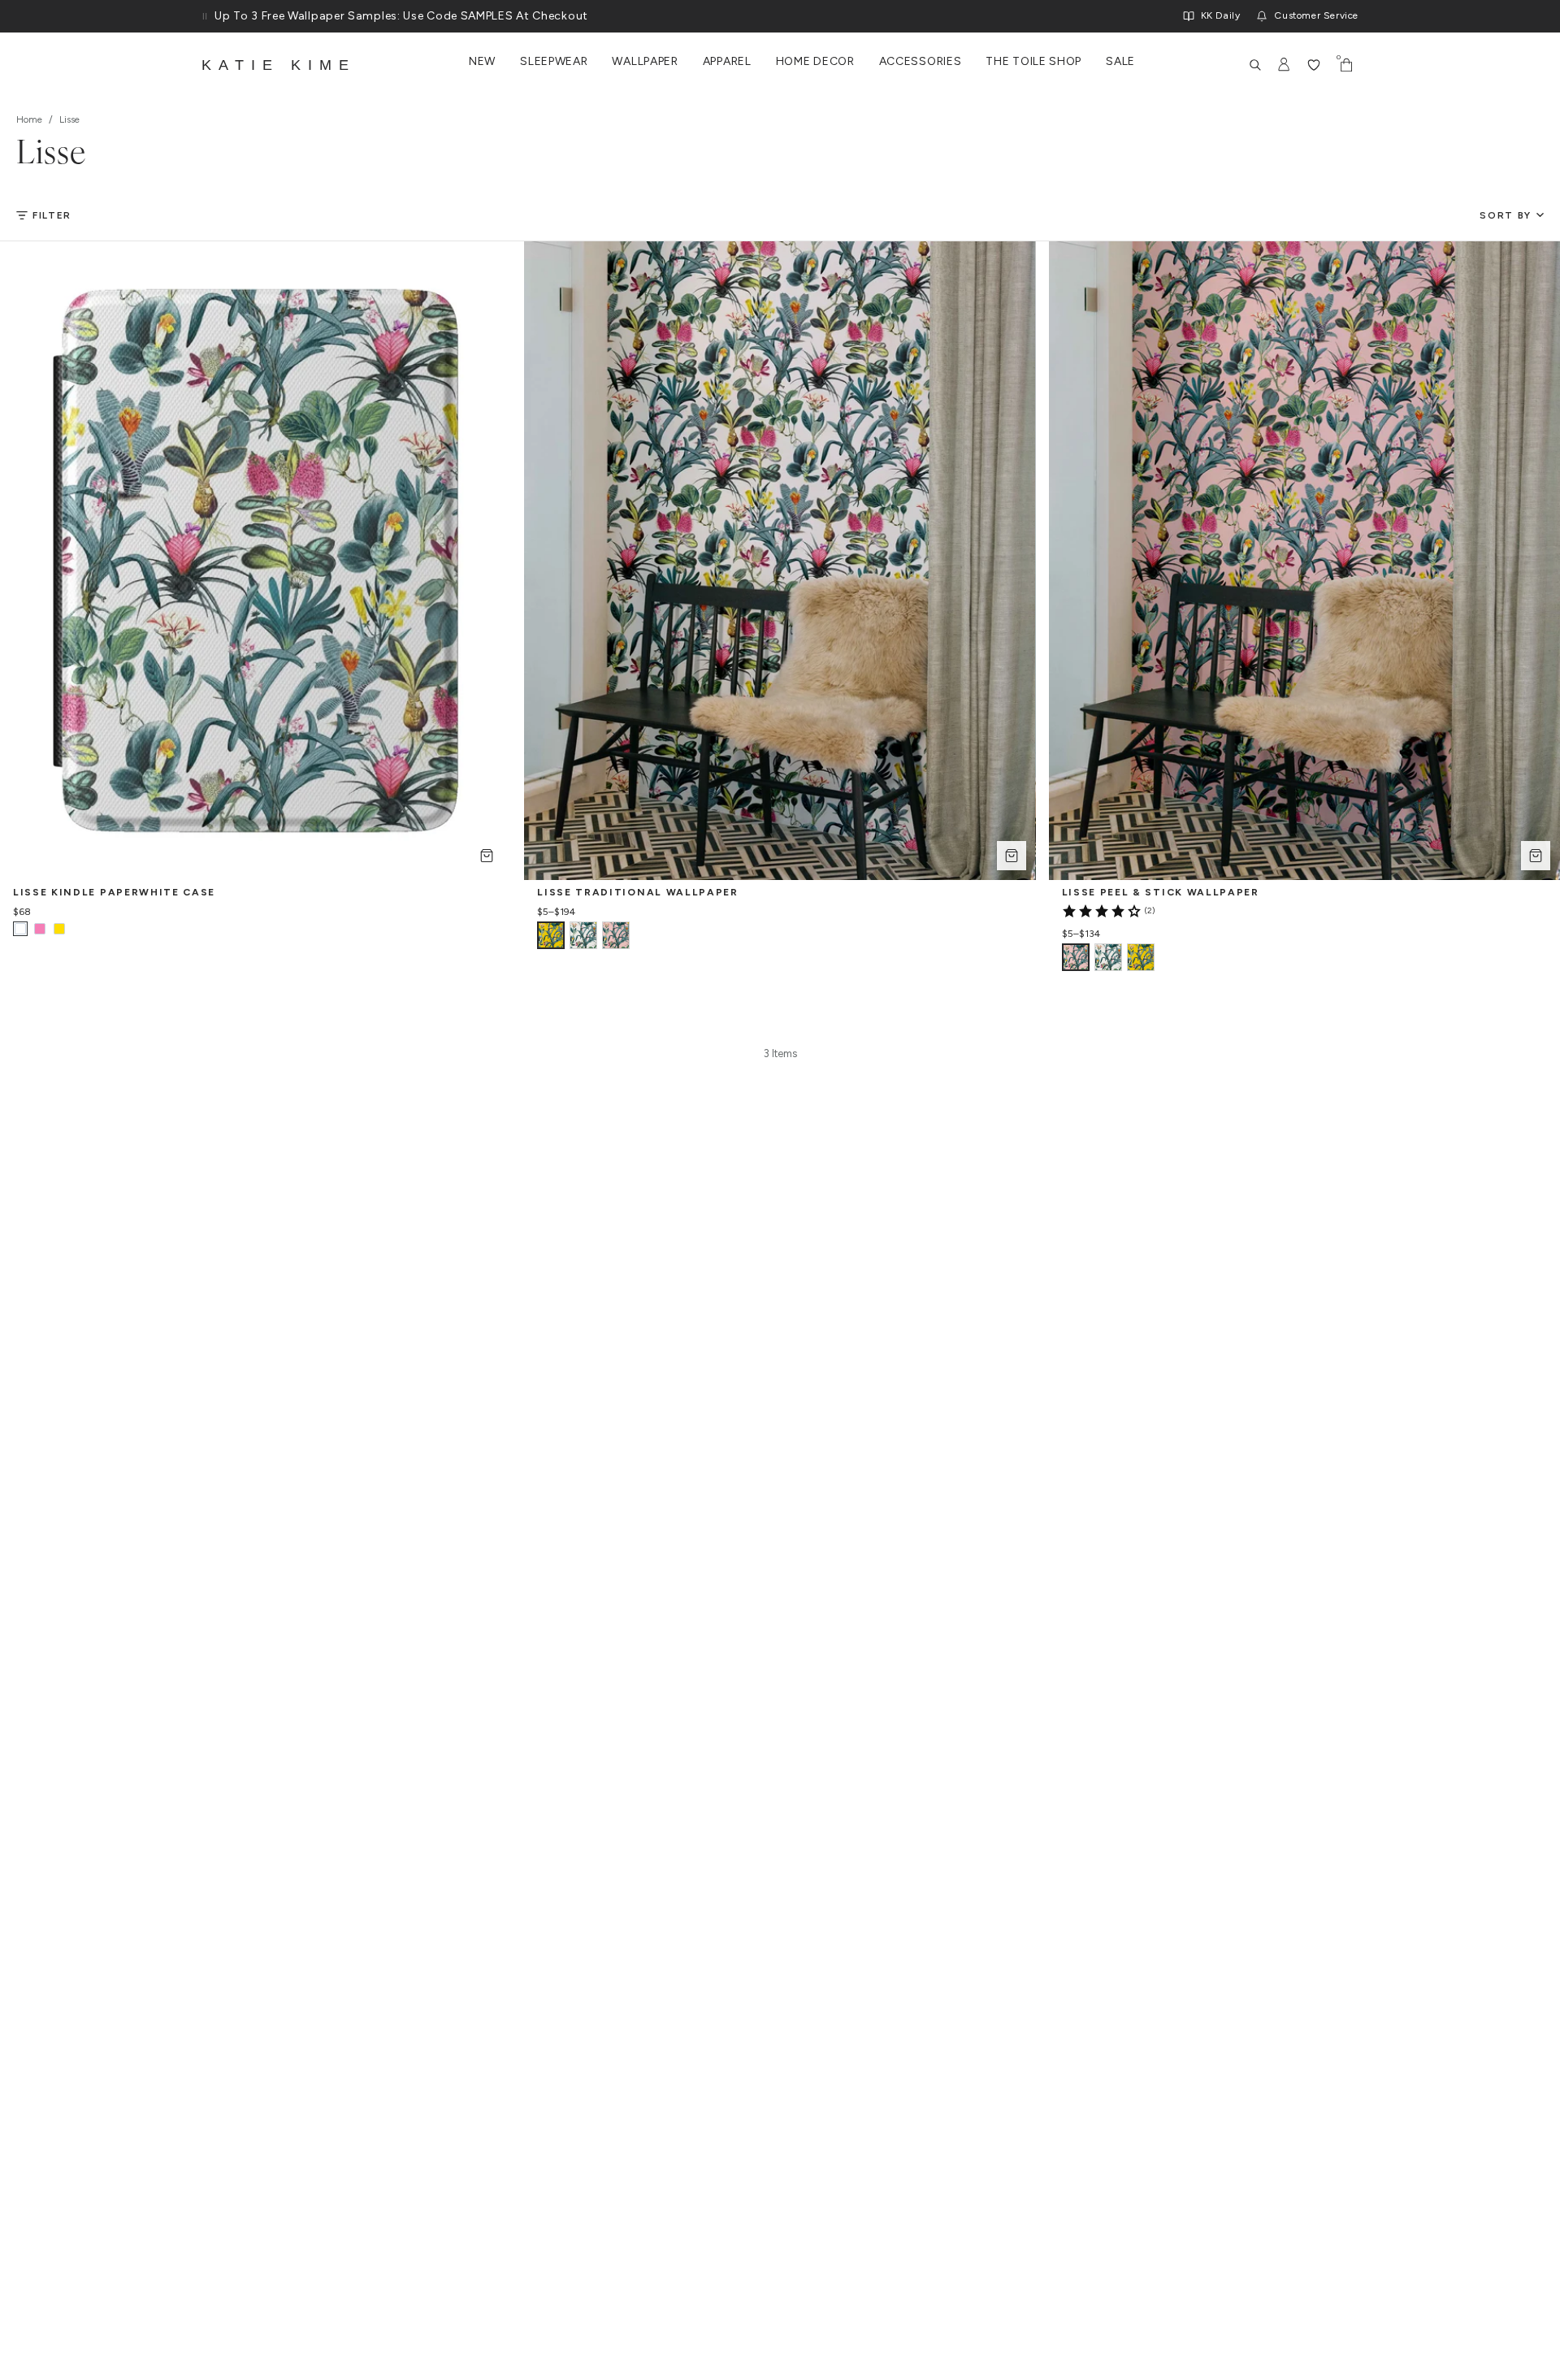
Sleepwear (554, 62)
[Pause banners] (205, 16)
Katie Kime (279, 65)
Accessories (921, 62)
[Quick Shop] (487, 856)
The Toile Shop (1033, 62)
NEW (482, 62)
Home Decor (815, 62)
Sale (1120, 62)
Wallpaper (645, 62)
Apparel (727, 62)
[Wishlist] (1314, 65)
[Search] (1255, 65)
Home (29, 119)
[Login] (1285, 65)
